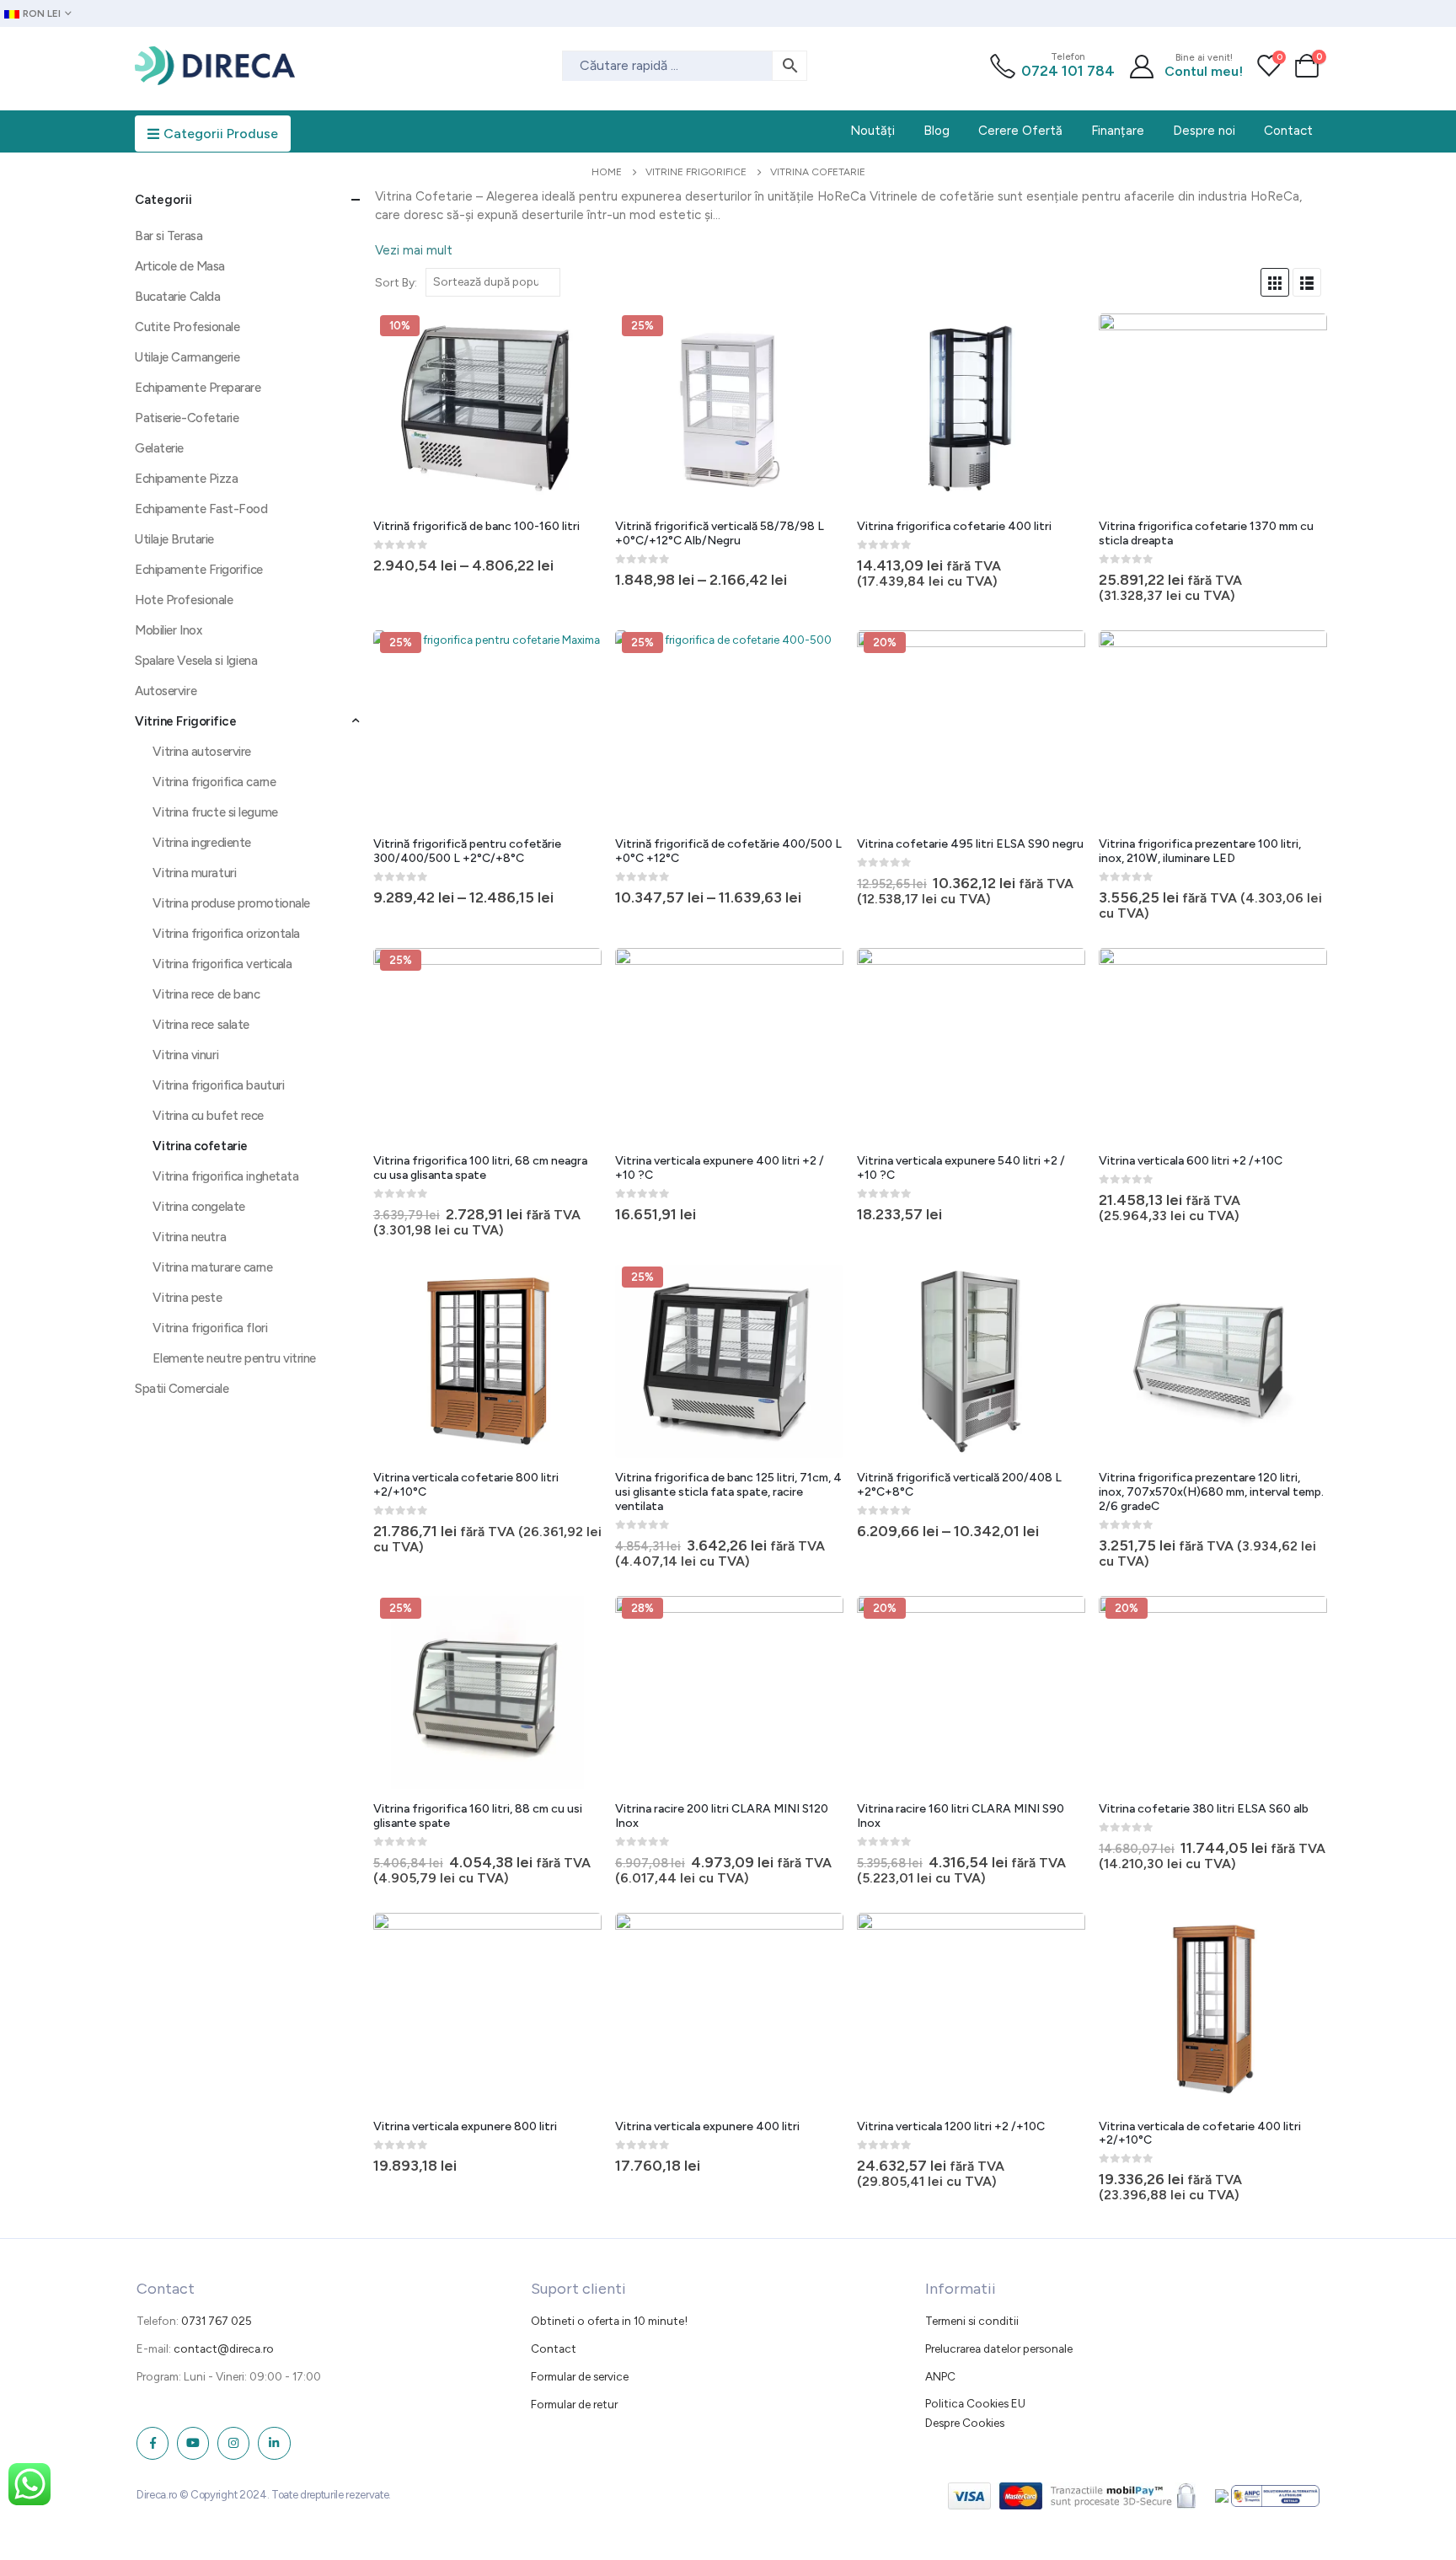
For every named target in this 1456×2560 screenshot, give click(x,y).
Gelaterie (159, 448)
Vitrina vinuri (185, 1055)
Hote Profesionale (184, 600)
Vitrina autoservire (201, 752)
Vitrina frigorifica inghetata (225, 1176)
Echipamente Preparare (198, 388)
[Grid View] (1275, 282)
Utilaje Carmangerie (187, 357)
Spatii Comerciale (182, 1389)
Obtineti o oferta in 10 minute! (609, 2321)
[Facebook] (153, 2443)
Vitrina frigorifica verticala (222, 964)
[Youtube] (193, 2443)
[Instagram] (233, 2443)
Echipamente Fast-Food (201, 509)
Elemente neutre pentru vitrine (234, 1358)
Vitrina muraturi (194, 873)
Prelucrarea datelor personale (999, 2348)
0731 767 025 (217, 2321)
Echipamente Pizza (186, 479)
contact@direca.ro (224, 2348)
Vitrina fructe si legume (215, 812)
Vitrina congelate (198, 1207)
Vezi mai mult (414, 250)
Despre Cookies (965, 2423)
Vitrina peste (187, 1298)
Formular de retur (574, 2404)
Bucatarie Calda (177, 297)
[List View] (1307, 282)
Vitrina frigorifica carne (214, 782)
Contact (554, 2348)
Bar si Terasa (169, 236)
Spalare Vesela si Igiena (196, 661)
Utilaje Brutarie (174, 539)
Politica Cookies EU (975, 2403)
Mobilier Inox (168, 630)
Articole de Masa (180, 266)
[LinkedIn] (274, 2443)
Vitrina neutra (189, 1237)
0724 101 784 (1068, 71)
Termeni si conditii (972, 2321)
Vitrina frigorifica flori (210, 1328)
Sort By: (396, 282)
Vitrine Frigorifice (185, 721)
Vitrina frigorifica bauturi (218, 1085)
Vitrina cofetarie (200, 1146)
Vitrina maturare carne (212, 1267)
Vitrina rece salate (201, 1025)
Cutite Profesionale (187, 327)
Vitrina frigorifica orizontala (226, 934)
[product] (971, 410)
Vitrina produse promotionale (231, 903)
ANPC (940, 2376)
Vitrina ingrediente (201, 843)
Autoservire (166, 691)
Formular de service (580, 2376)
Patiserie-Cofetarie (187, 418)
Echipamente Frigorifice (199, 570)
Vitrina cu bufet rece (208, 1116)
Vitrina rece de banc (206, 994)
